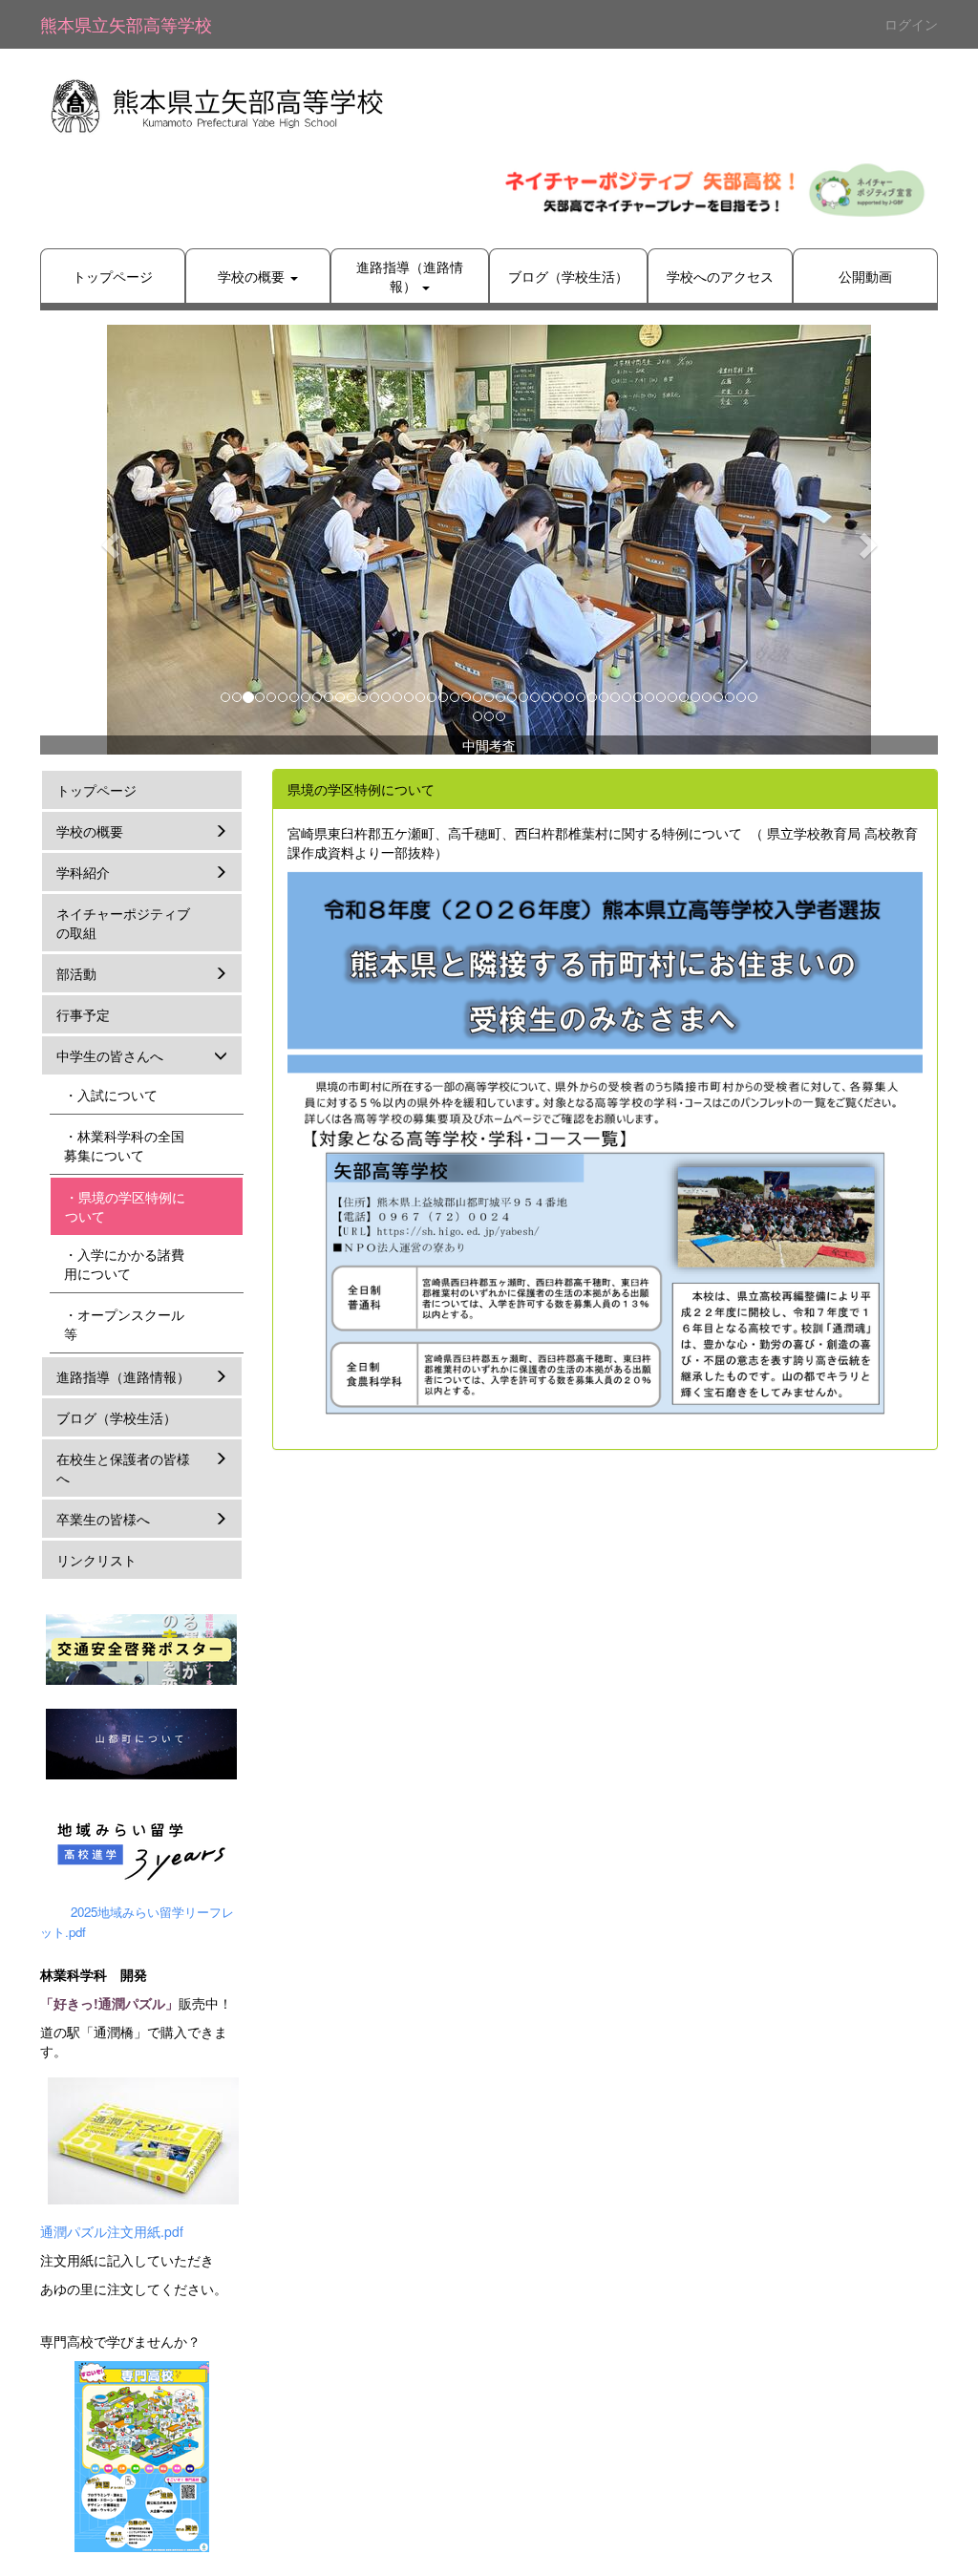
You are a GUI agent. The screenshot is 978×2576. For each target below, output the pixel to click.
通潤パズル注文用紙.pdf (112, 2231)
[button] (107, 540)
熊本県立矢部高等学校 (126, 24)
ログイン (911, 24)
